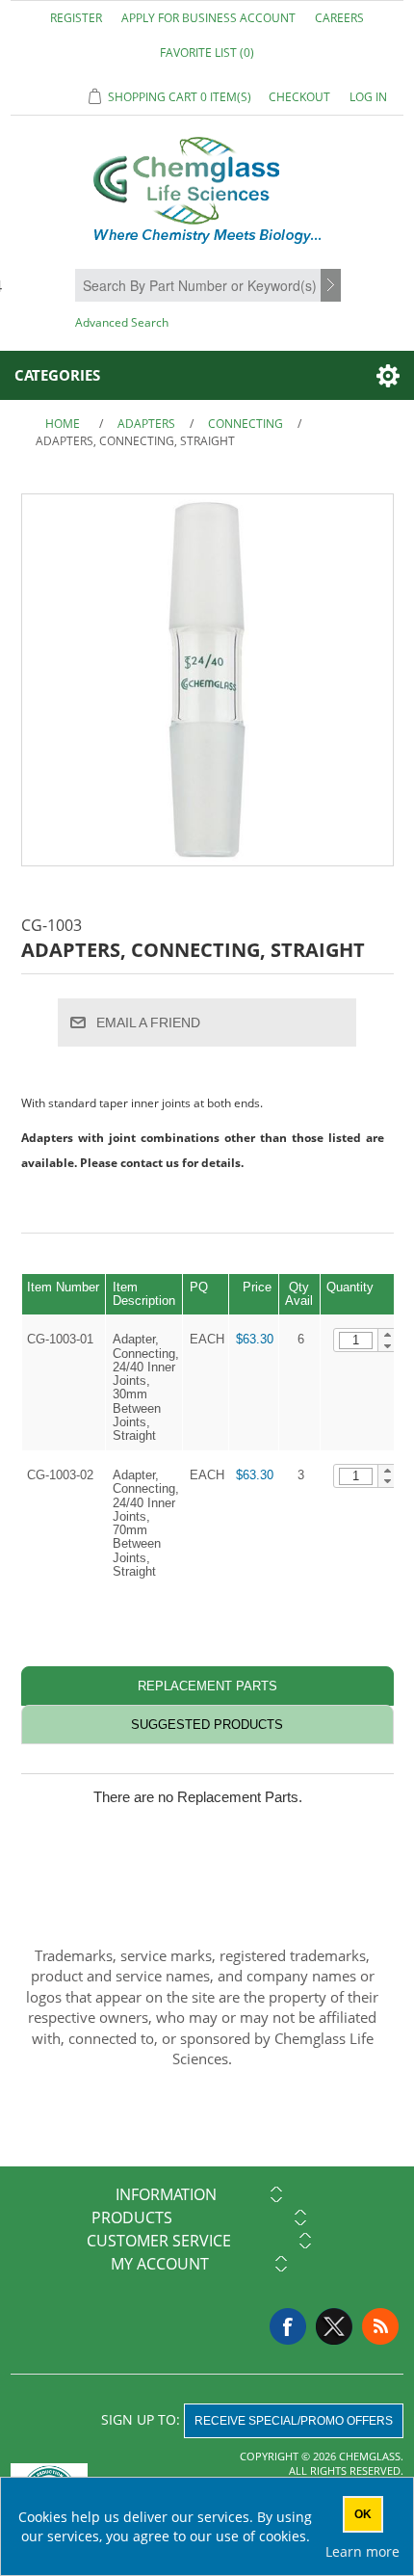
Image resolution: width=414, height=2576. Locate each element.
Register (76, 18)
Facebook (288, 2326)
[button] (388, 1335)
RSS (380, 2326)
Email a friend (148, 1022)
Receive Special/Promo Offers (294, 2421)
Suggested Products (207, 1725)
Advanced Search (122, 322)
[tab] (207, 1686)
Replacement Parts (207, 1686)
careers (339, 18)
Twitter (334, 2326)
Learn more (362, 2551)
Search (333, 286)
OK (363, 2514)
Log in (368, 97)
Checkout (299, 97)
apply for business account (208, 18)
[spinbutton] (356, 1341)
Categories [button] (57, 375)
